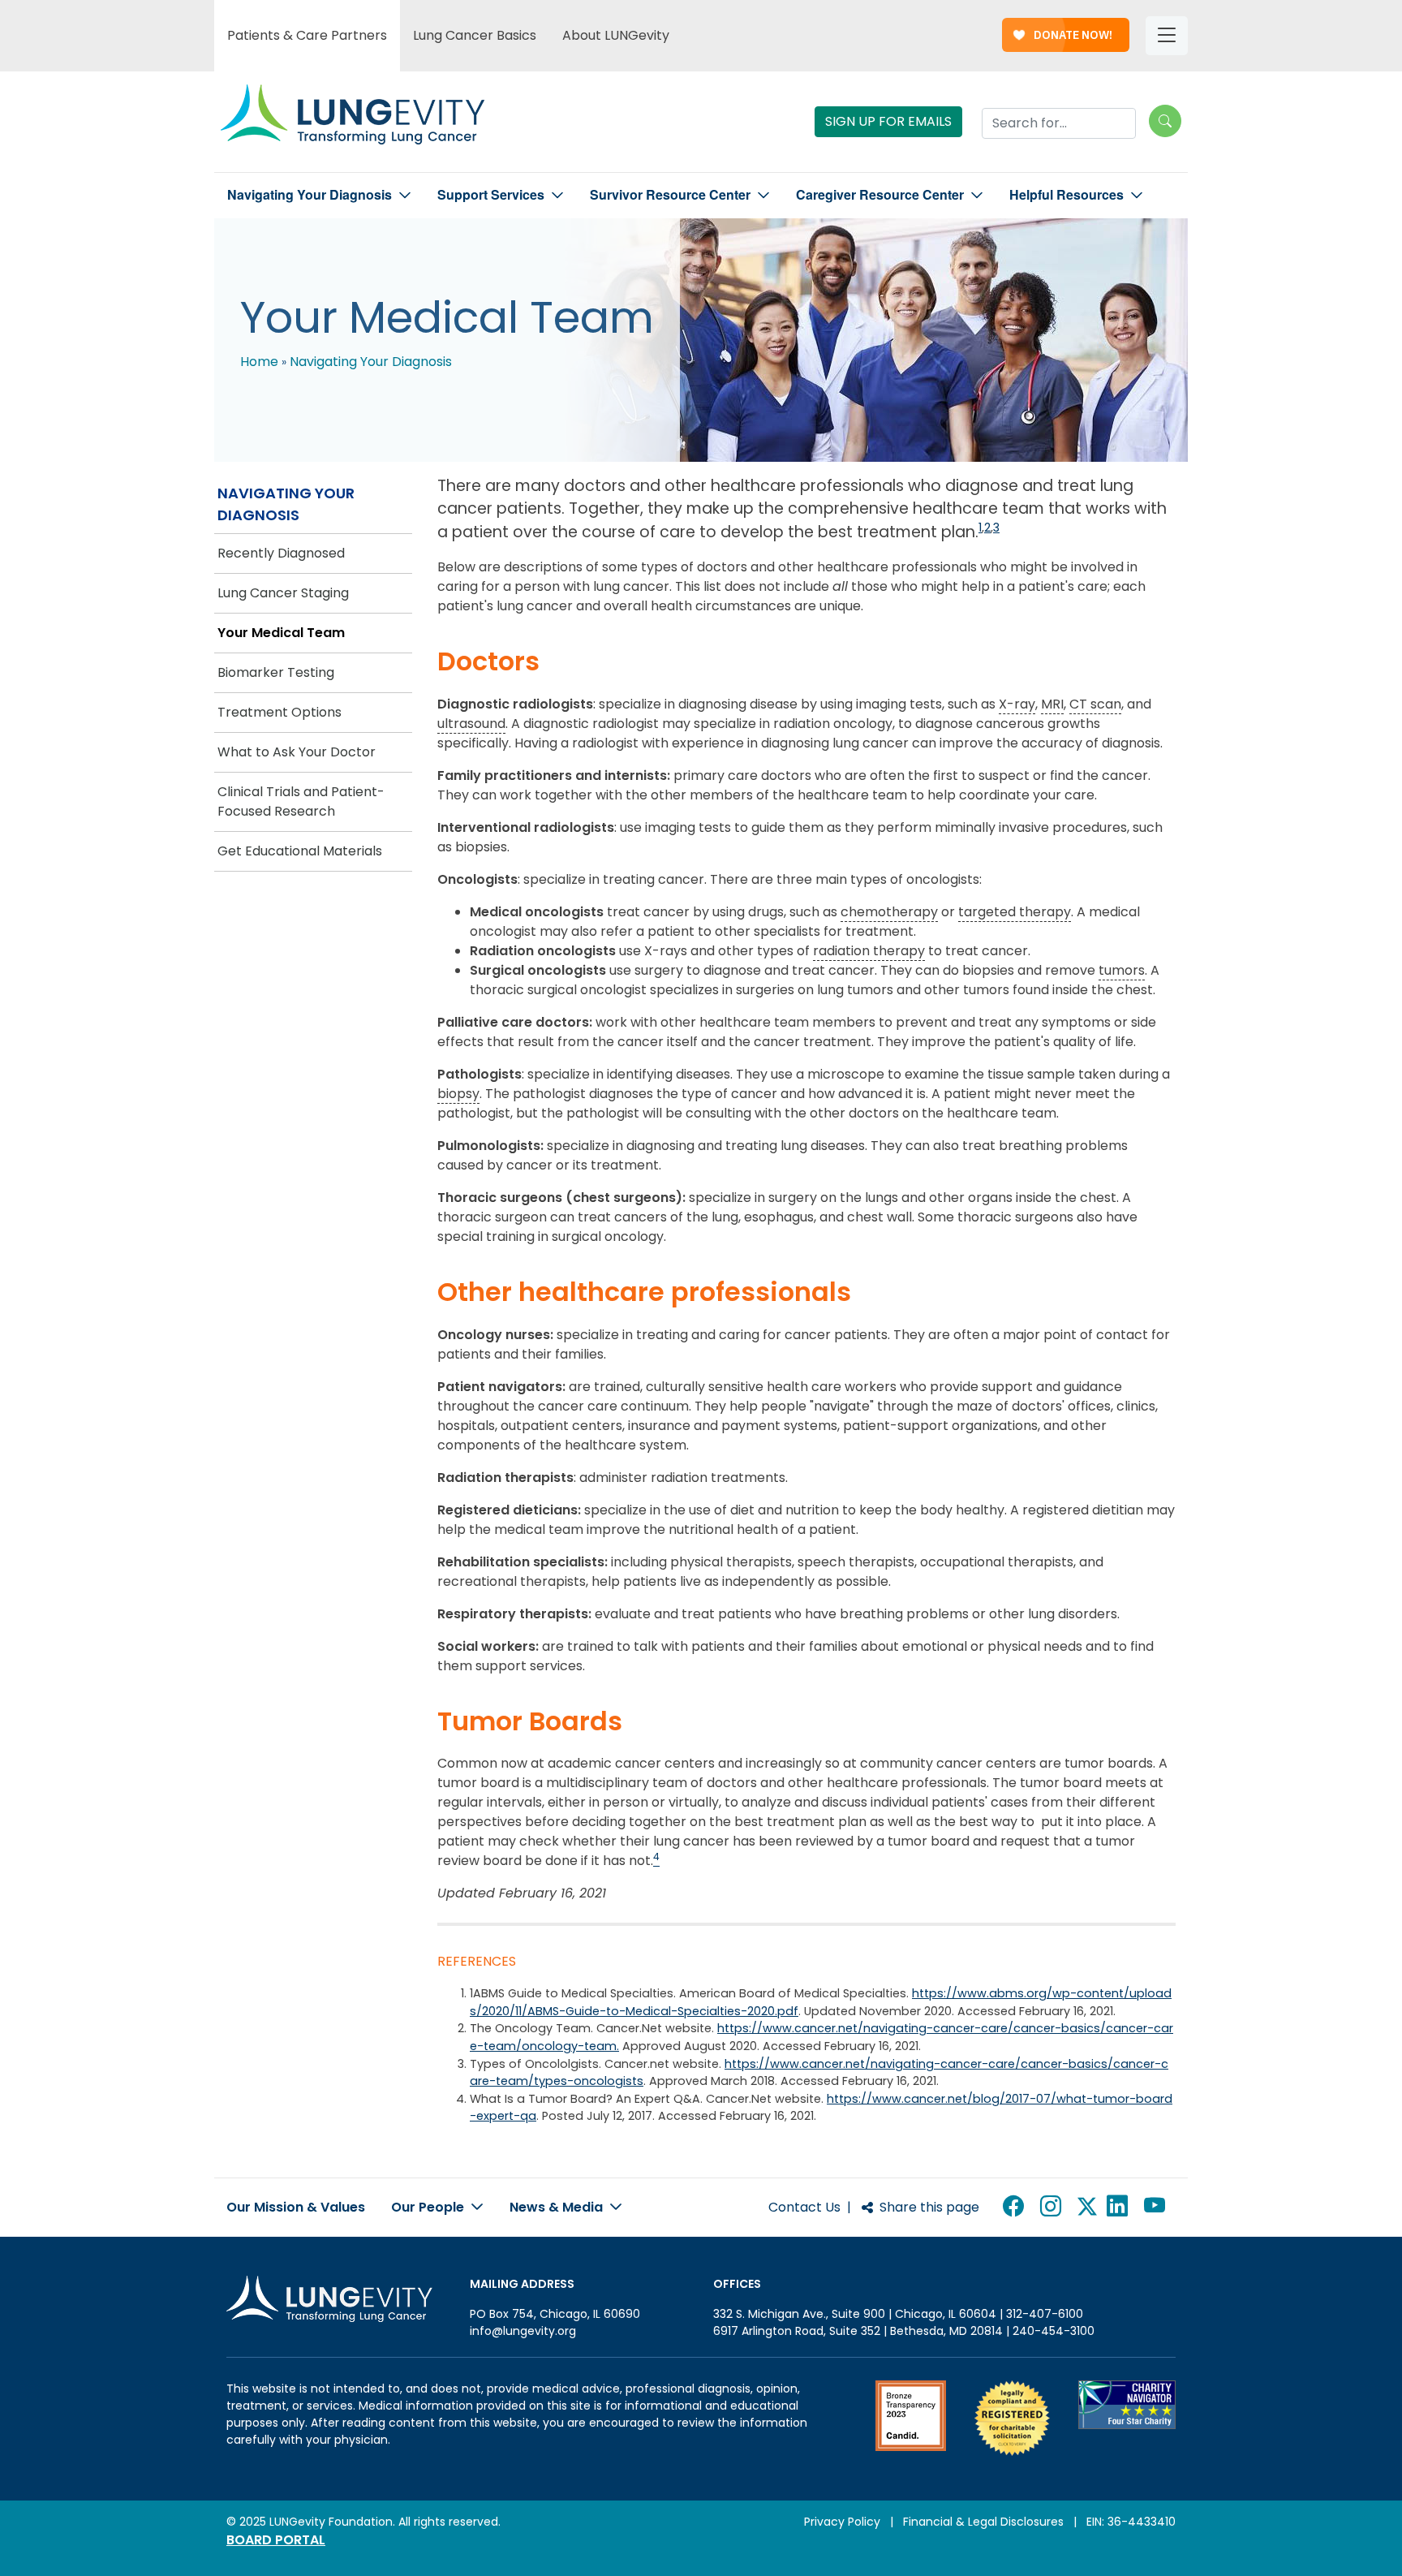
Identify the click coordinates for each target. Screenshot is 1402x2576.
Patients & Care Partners (307, 35)
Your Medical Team (281, 633)
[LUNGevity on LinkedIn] (1120, 2207)
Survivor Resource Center (670, 195)
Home (259, 362)
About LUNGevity (616, 35)
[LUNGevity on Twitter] (1087, 2207)
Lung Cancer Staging (283, 593)
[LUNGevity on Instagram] (1054, 2207)
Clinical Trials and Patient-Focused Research (301, 801)
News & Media (558, 2207)
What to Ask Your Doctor (297, 752)
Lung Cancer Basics (475, 35)
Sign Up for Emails (888, 121)
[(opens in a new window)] (911, 2418)
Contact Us (804, 2207)
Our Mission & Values (296, 2207)
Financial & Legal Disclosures (983, 2522)
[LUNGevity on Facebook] (1017, 2207)
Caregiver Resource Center (880, 195)
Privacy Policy (842, 2522)
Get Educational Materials (300, 851)
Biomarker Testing (276, 672)
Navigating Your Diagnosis (310, 195)
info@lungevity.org (523, 2331)
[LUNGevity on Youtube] (1158, 2207)
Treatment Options (280, 712)
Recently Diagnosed (281, 553)
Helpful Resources (1067, 195)
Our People (429, 2207)
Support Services (491, 195)
